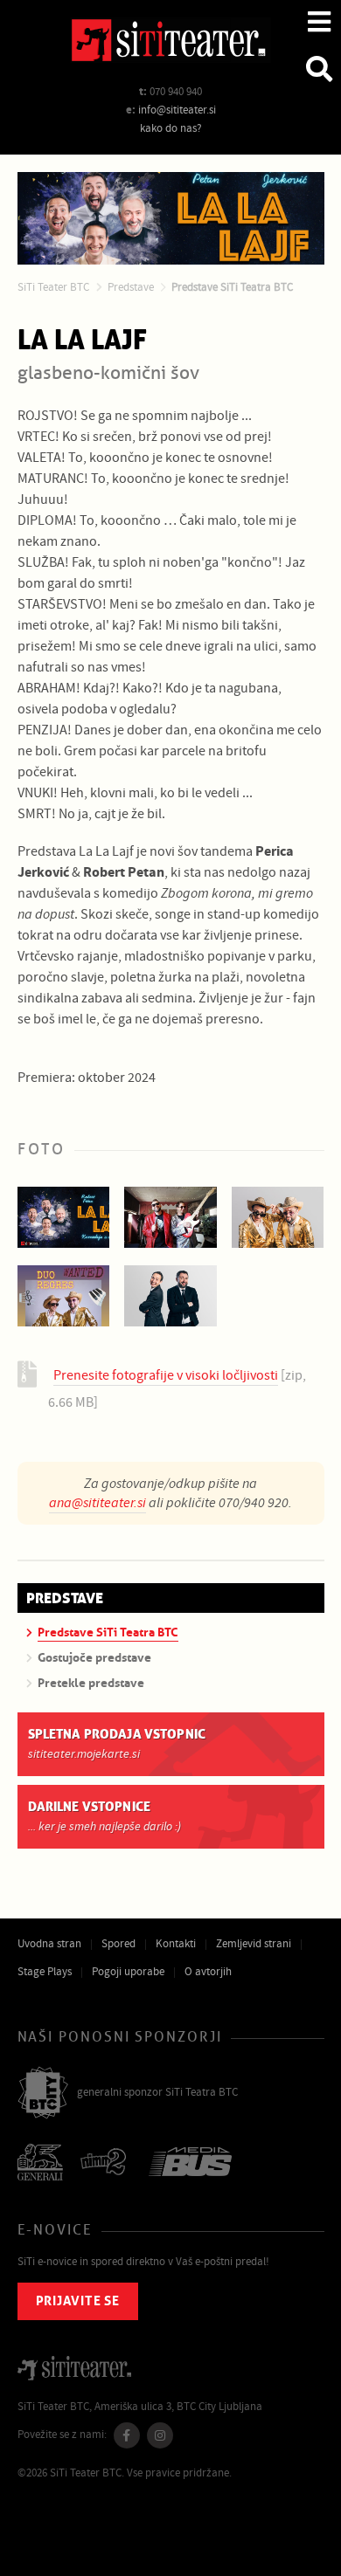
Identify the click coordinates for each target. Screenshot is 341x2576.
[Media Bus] (190, 2163)
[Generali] (40, 2164)
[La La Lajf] (64, 1217)
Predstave (131, 287)
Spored (118, 1944)
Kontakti (176, 1944)
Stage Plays (45, 1972)
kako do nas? (171, 128)
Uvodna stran (49, 1944)
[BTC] (43, 2094)
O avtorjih (208, 1972)
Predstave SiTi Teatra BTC (232, 287)
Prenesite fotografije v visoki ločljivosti (166, 1375)
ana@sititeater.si (97, 1503)
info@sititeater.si (177, 110)
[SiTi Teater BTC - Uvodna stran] (170, 43)
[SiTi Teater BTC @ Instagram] (160, 2435)
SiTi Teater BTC (53, 287)
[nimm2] (106, 2163)
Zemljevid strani (254, 1944)
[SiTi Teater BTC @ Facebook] (127, 2435)
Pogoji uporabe (128, 1972)
